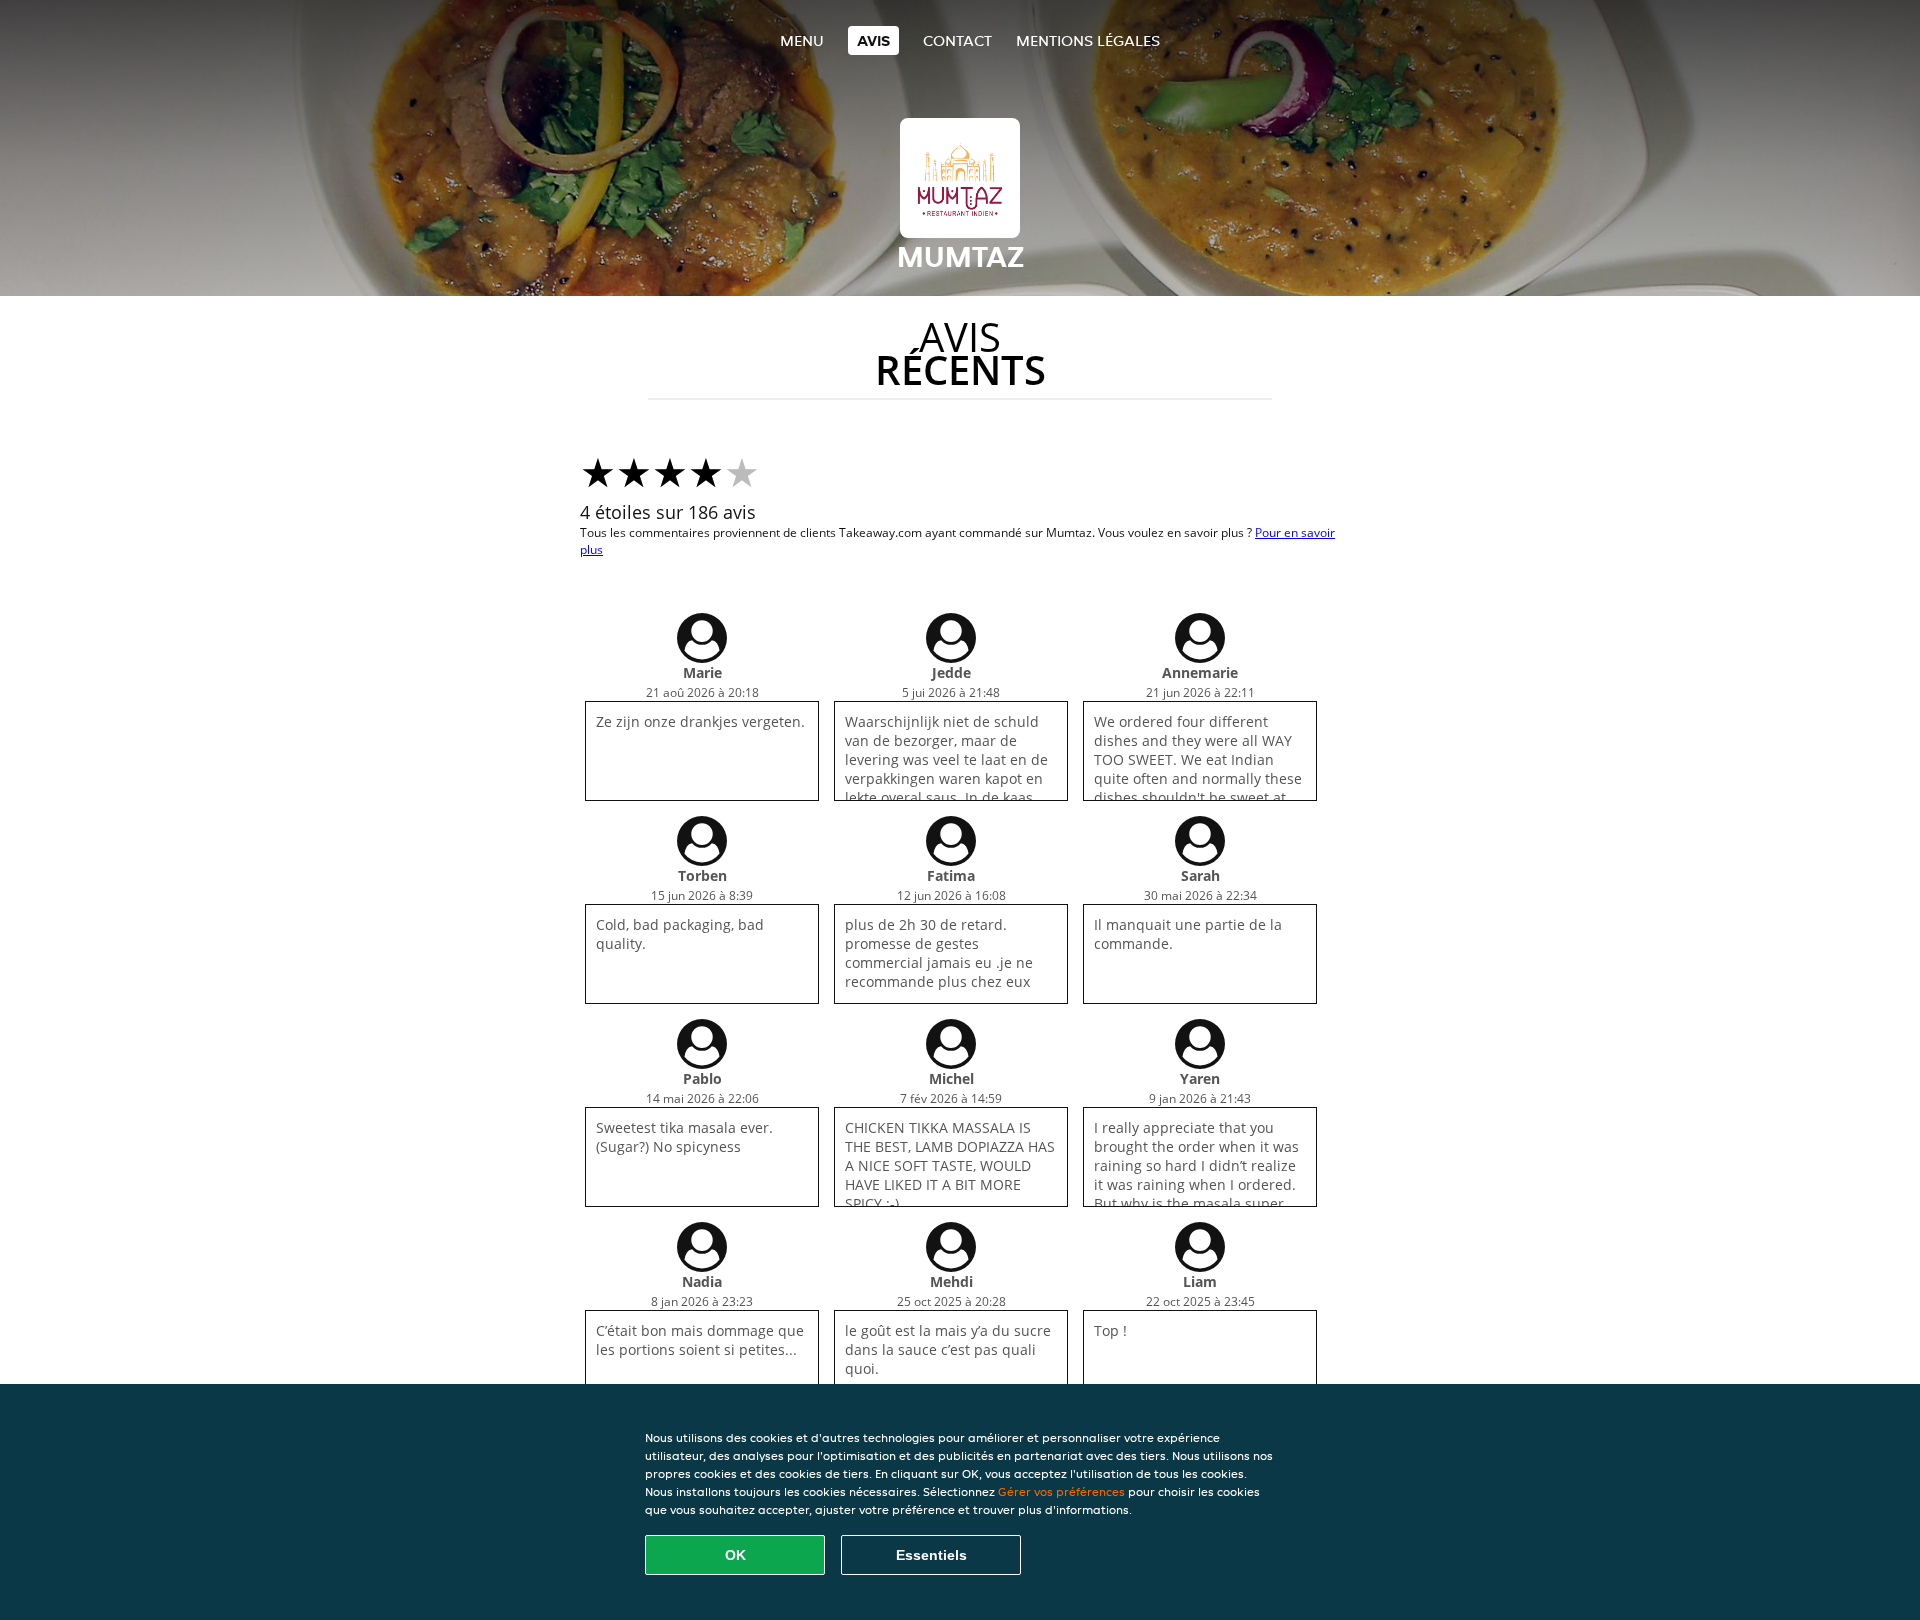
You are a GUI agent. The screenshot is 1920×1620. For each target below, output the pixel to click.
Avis (873, 40)
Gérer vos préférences (1061, 1491)
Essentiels (931, 1555)
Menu (802, 40)
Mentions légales (1088, 40)
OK (735, 1555)
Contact (957, 40)
